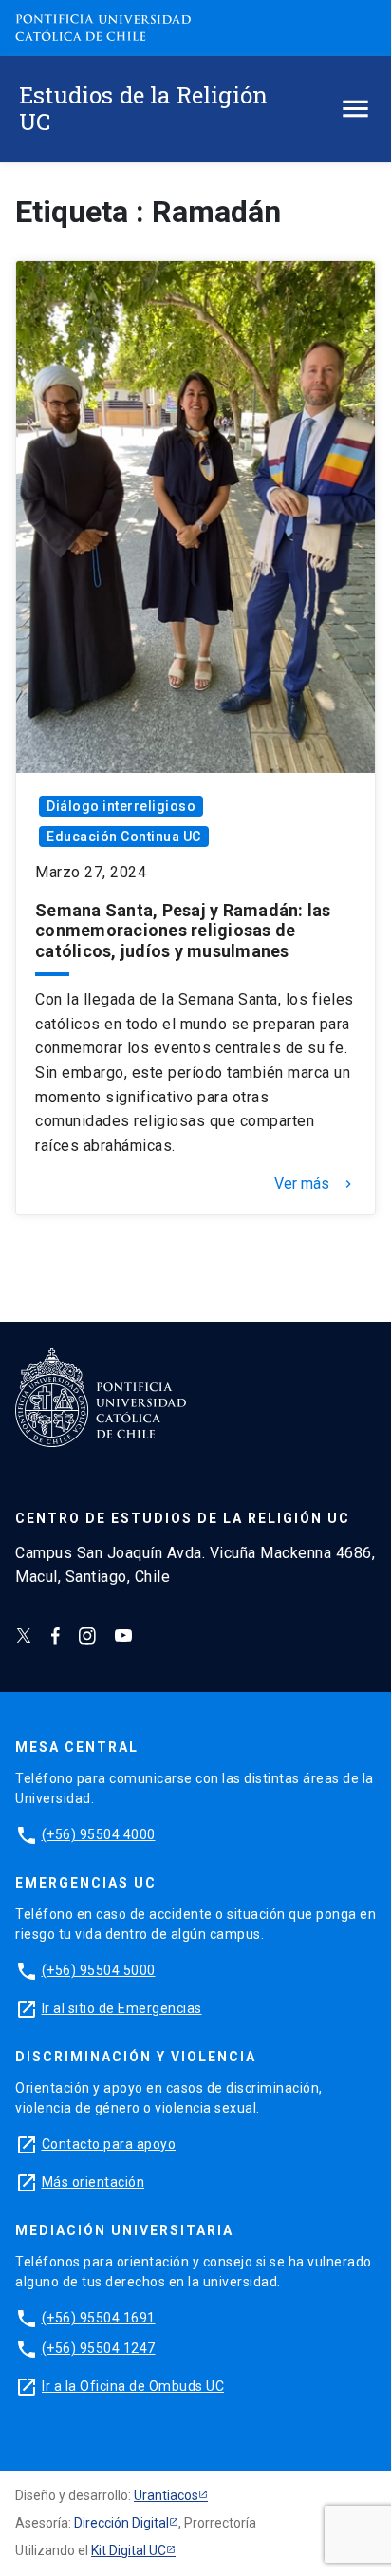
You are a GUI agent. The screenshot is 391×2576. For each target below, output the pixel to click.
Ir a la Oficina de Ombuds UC (133, 2386)
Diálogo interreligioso (121, 806)
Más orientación (93, 2182)
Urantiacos (166, 2495)
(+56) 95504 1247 (99, 2348)
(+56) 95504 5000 (99, 1970)
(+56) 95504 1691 (99, 2318)
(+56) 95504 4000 (99, 1834)
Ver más (315, 1184)
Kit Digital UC (129, 2550)
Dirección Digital (121, 2523)
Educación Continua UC (124, 837)
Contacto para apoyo (109, 2144)
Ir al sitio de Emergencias (122, 2008)
